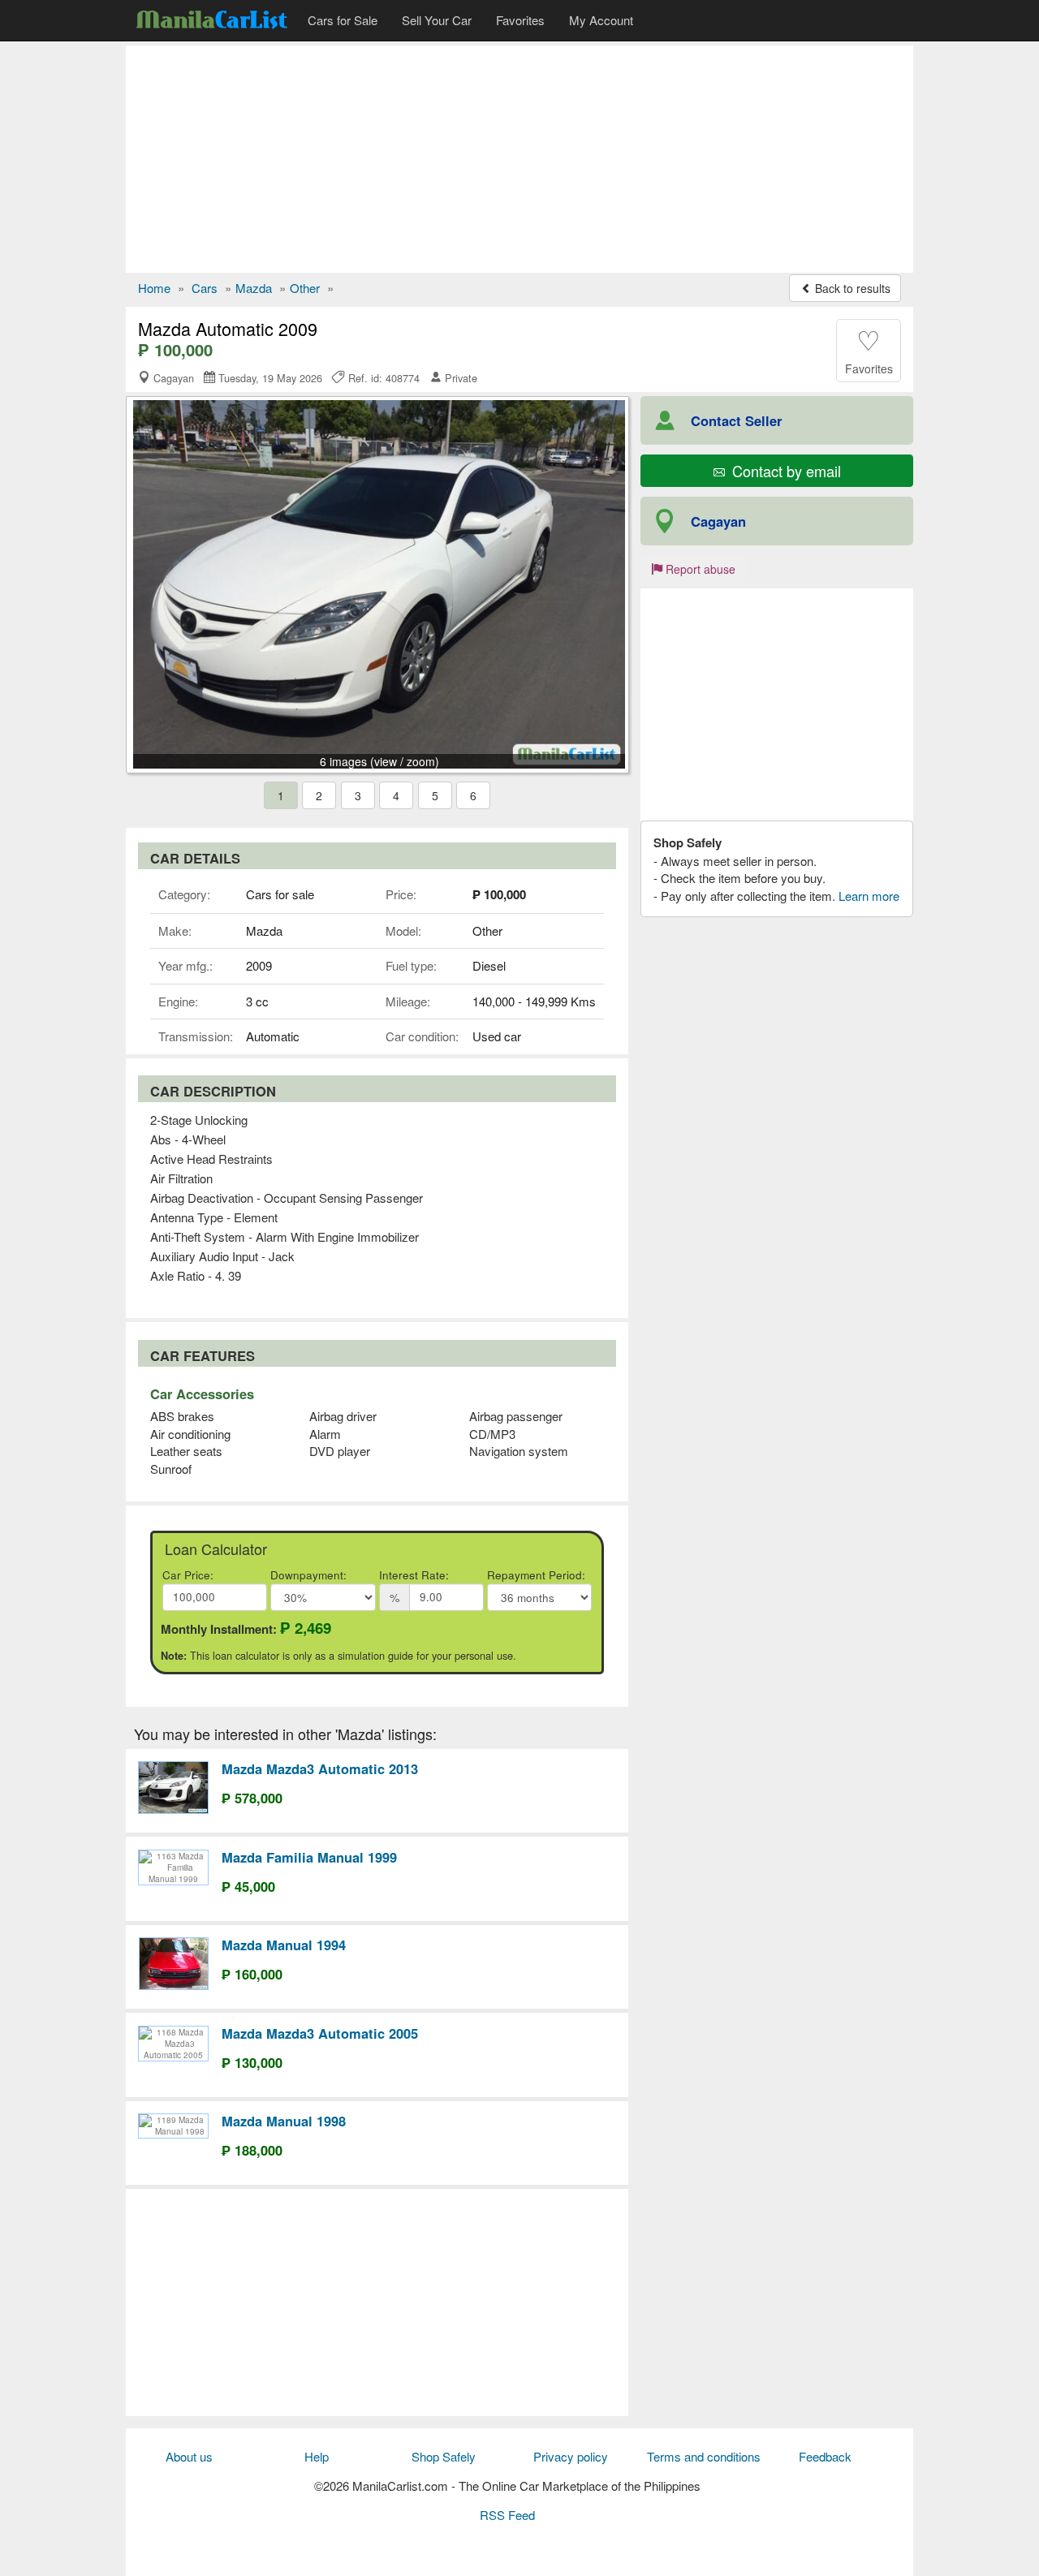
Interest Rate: (414, 1575)
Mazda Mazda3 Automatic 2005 (320, 2033)
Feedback (825, 2456)
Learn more (869, 896)
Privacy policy (571, 2456)
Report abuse (699, 569)
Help (317, 2456)
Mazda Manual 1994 (284, 1945)
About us (189, 2456)
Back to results (851, 288)
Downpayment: (308, 1575)
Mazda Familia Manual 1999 (309, 1857)
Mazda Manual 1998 (284, 2121)
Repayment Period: (536, 1575)
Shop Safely (444, 2456)
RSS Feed (507, 2515)
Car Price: (188, 1575)
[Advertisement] (519, 159)
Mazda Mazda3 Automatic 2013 (320, 1768)
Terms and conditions (704, 2456)
